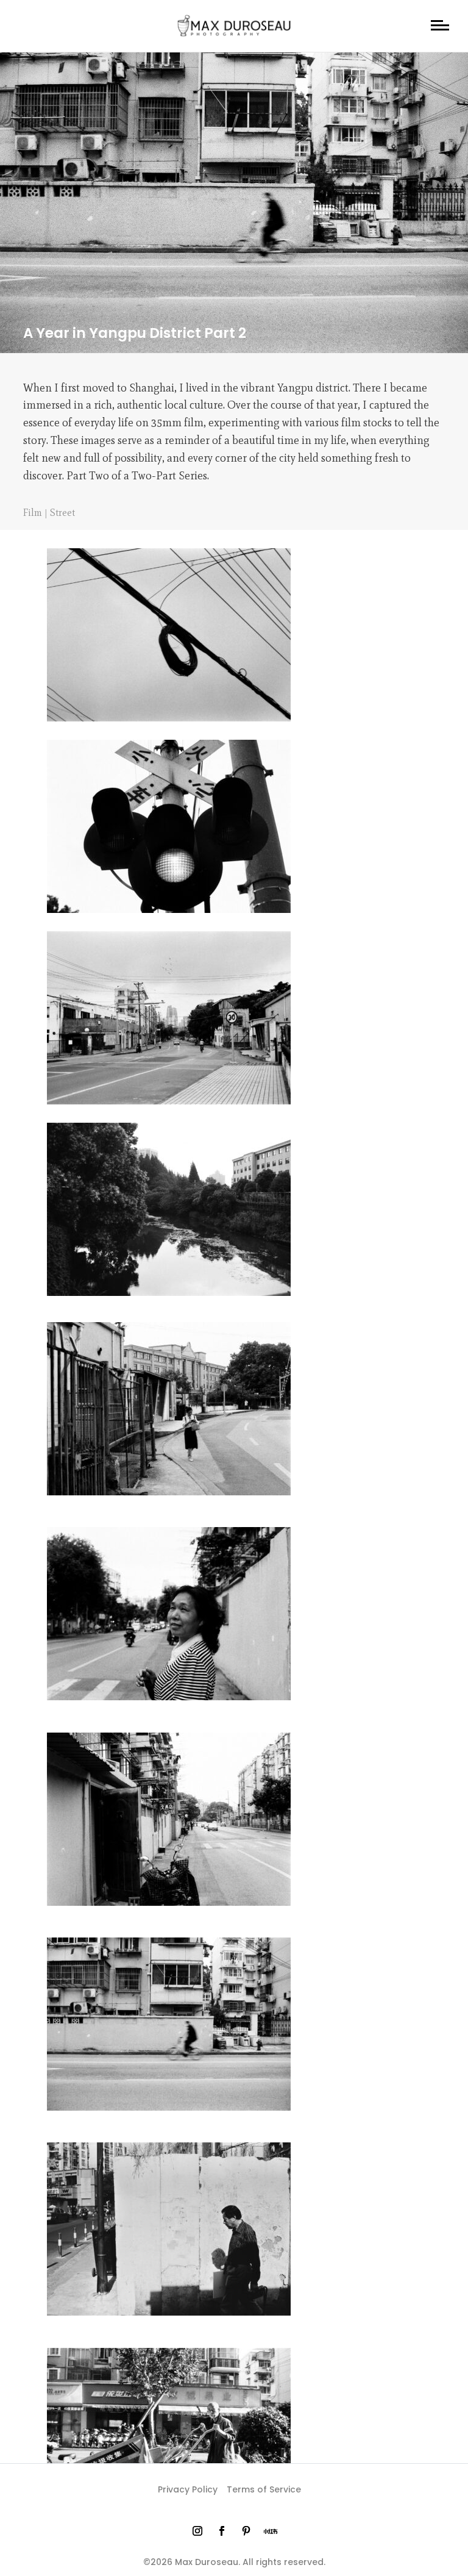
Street (62, 513)
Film (33, 513)
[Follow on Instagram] (197, 2531)
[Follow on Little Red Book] (271, 2531)
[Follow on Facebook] (222, 2531)
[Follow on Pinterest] (246, 2531)
